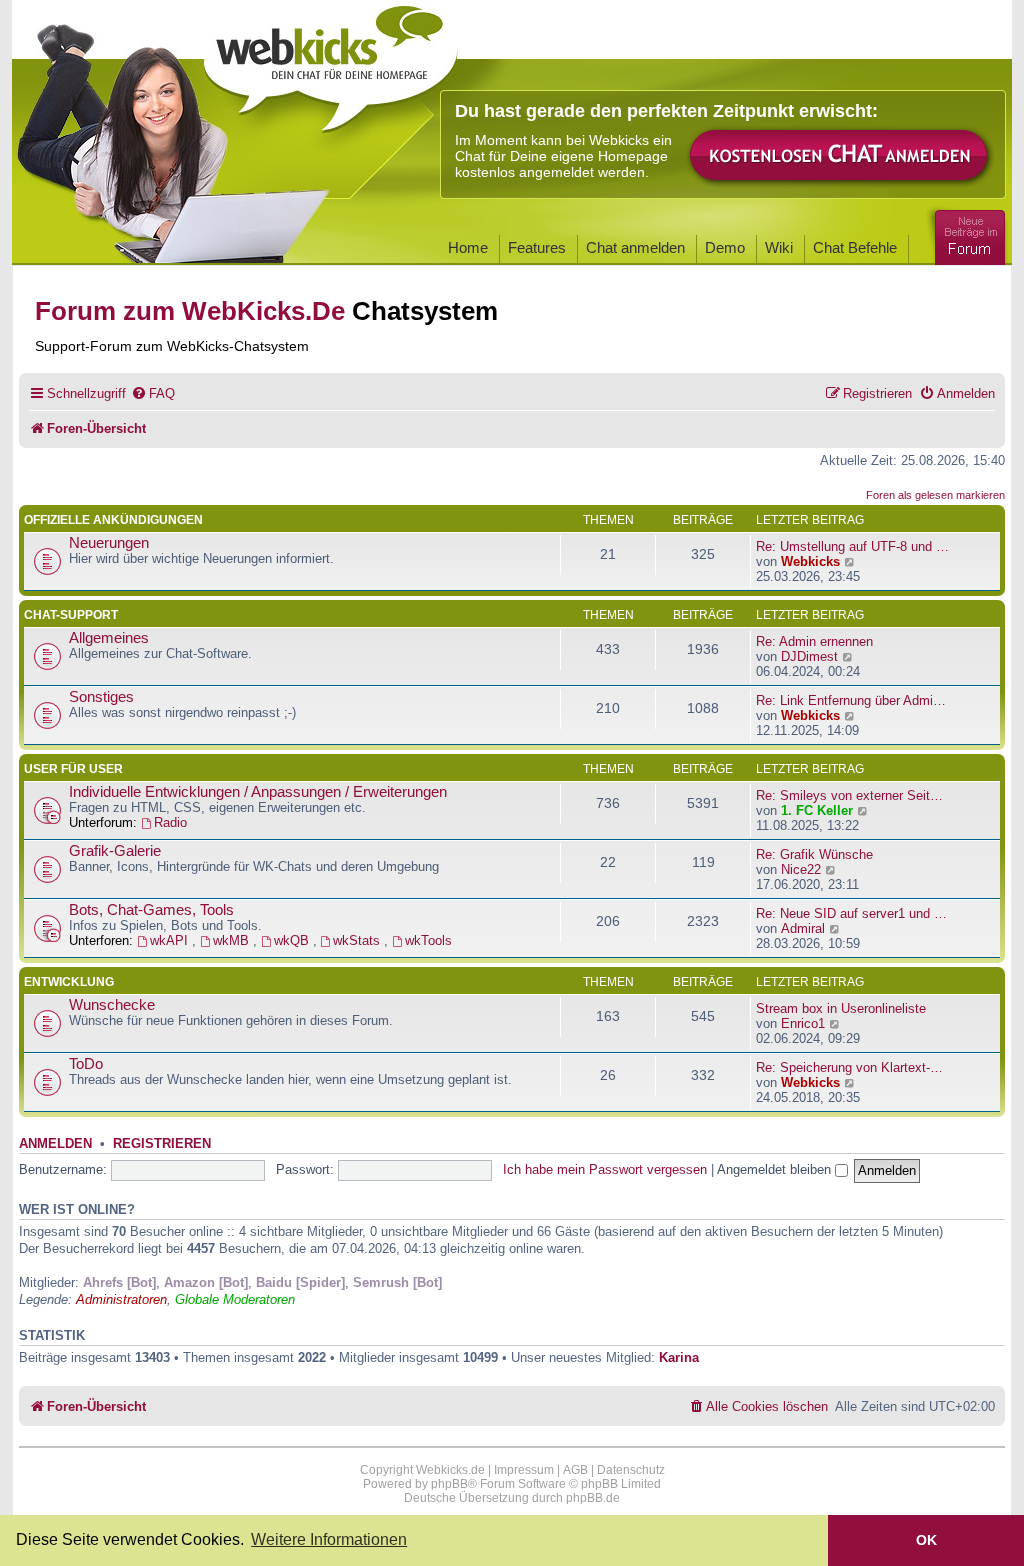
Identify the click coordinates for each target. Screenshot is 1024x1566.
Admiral (803, 928)
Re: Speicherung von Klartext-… (849, 1067)
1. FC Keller (817, 810)
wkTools (428, 940)
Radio (170, 822)
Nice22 (801, 869)
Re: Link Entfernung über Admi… (851, 700)
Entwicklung (69, 982)
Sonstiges (101, 697)
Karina (679, 1357)
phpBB (449, 1484)
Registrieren (162, 1144)
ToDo (86, 1064)
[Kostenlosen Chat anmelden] (840, 156)
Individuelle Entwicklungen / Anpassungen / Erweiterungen (258, 792)
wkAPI (171, 940)
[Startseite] (331, 62)
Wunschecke (112, 1005)
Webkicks (810, 561)
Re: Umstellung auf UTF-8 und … (852, 546)
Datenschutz (631, 1470)
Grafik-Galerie (115, 851)
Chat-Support (71, 615)
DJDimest (809, 656)
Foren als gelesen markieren (935, 495)
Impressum (524, 1470)
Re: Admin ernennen (814, 641)
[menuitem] (153, 393)
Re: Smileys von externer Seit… (849, 795)
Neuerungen (109, 543)
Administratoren (121, 1299)
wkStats (358, 940)
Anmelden (55, 1144)
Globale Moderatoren (235, 1299)
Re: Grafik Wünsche (814, 854)
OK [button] (926, 1540)
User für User (73, 769)
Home (468, 247)
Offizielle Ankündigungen (113, 520)
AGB (575, 1470)
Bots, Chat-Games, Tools (151, 910)
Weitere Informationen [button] (329, 1539)
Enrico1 (803, 1023)
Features (537, 247)
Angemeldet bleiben (776, 1169)
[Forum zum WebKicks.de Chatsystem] (967, 233)
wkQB (293, 940)
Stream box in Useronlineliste (841, 1008)
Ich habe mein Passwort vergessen (605, 1169)
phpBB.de (593, 1498)
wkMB (233, 940)
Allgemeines (109, 638)
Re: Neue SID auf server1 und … (851, 913)
